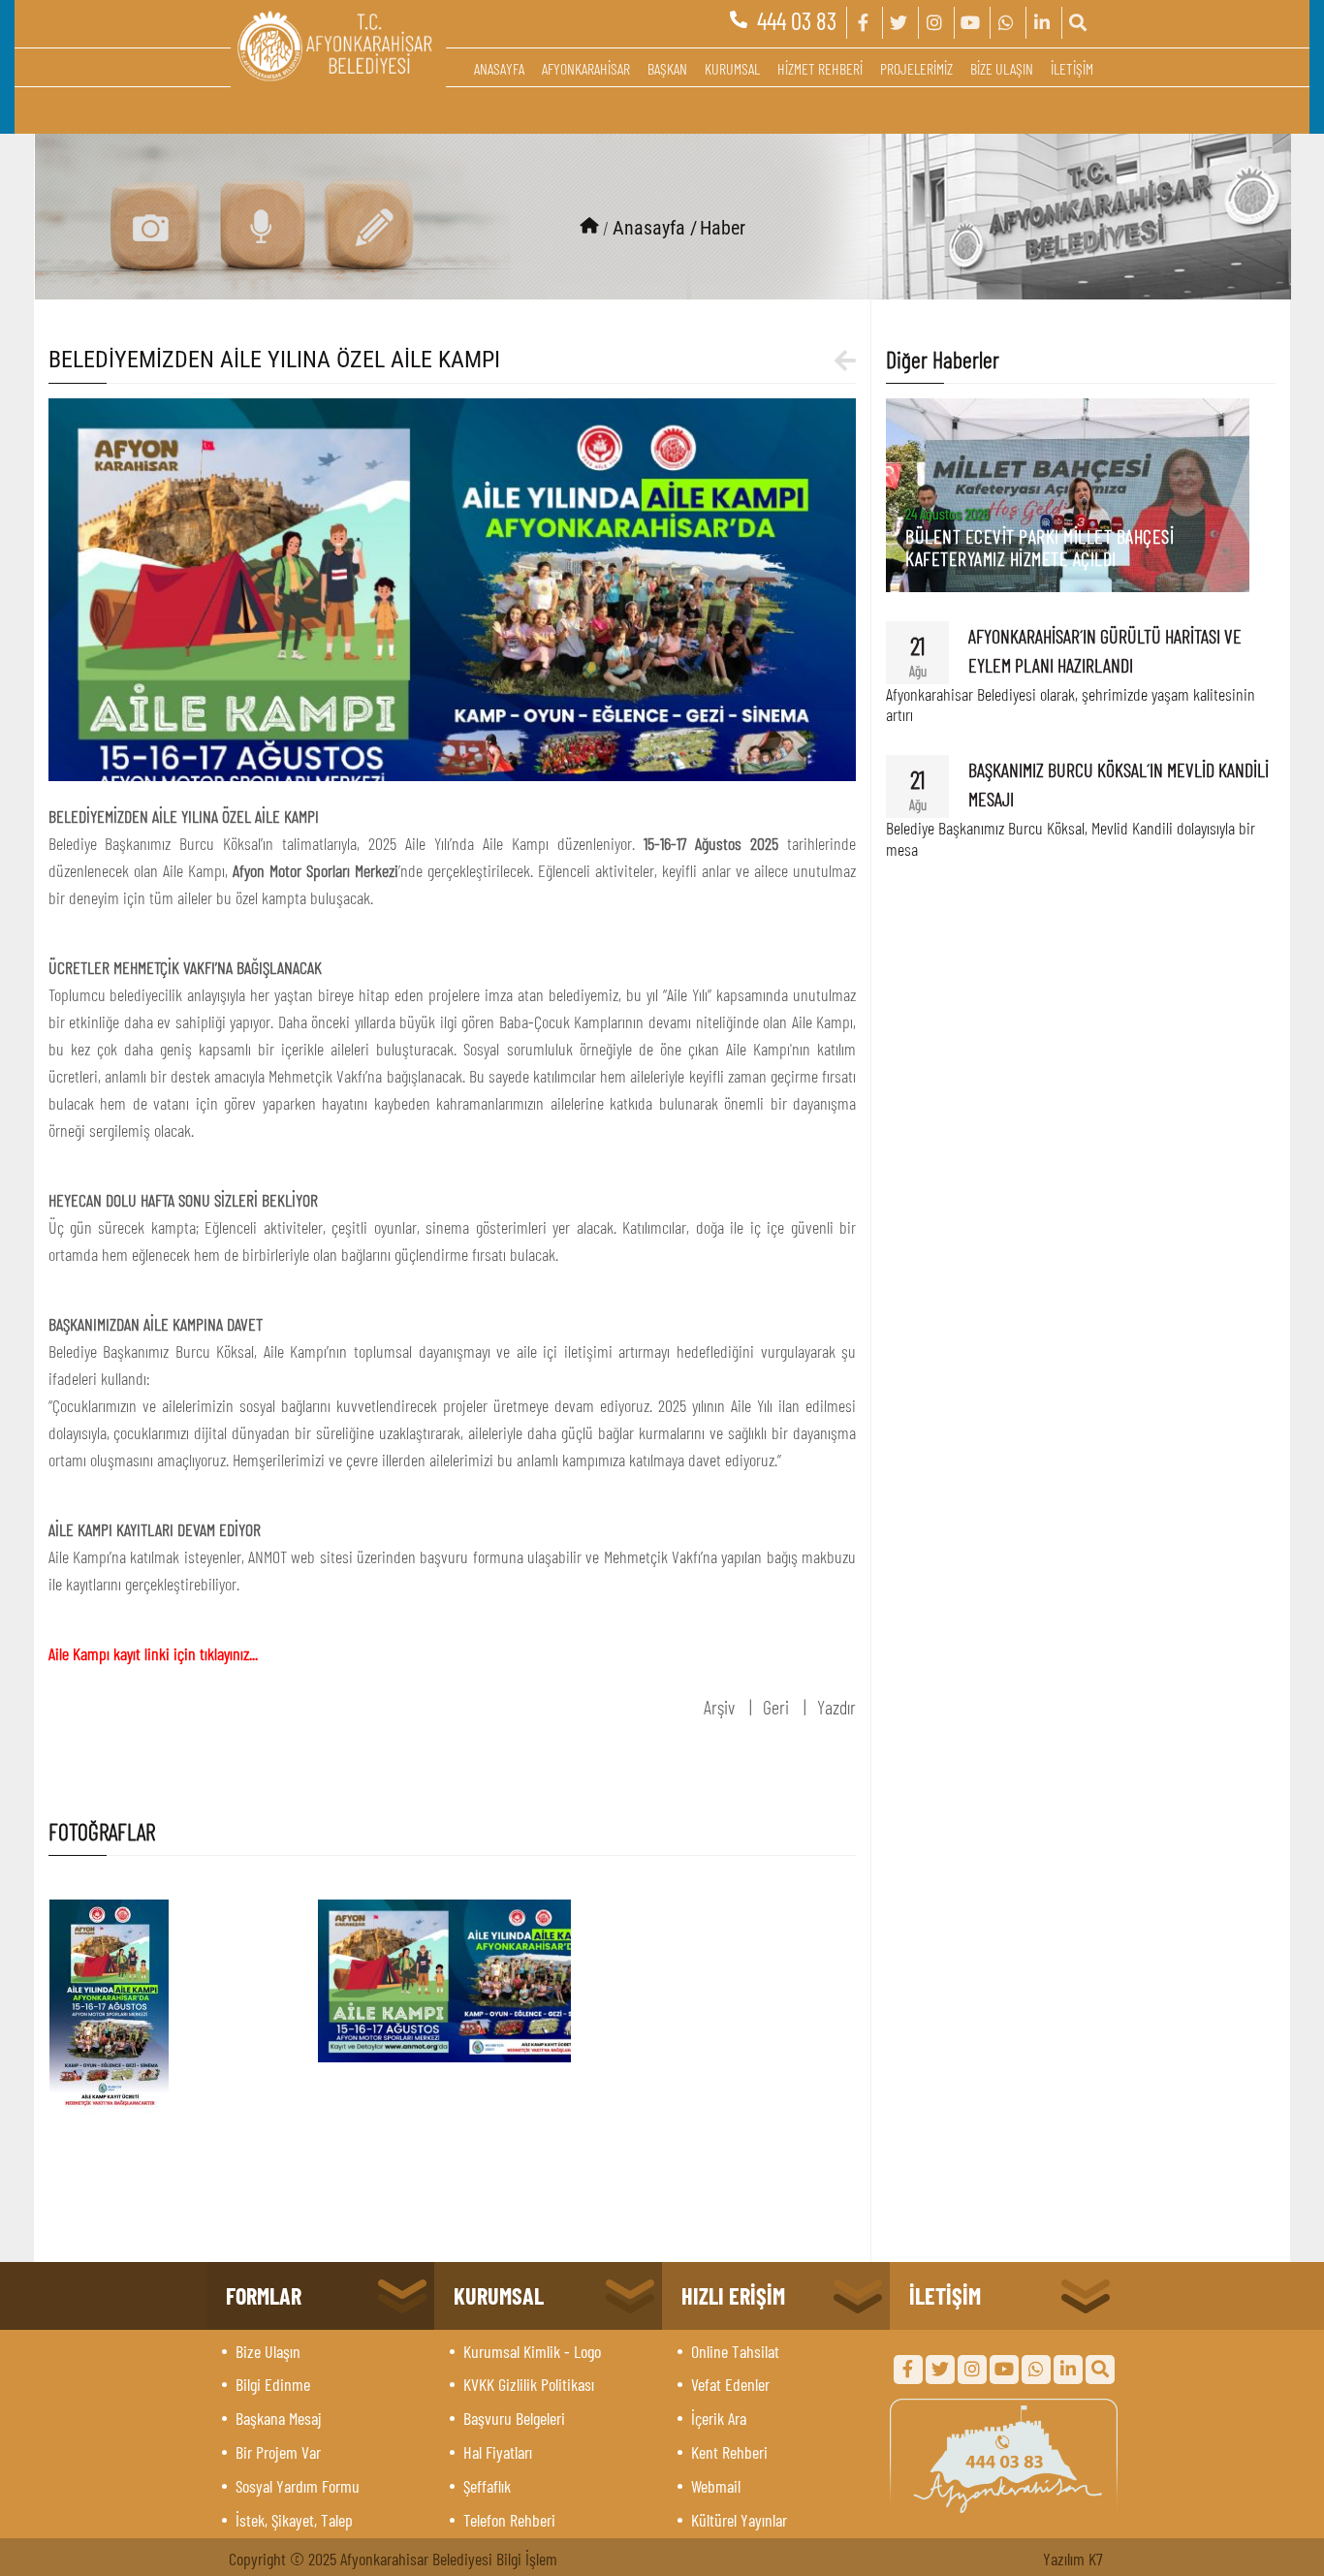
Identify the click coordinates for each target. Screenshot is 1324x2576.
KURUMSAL (732, 68)
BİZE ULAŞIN (1002, 68)
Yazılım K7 (1073, 2559)
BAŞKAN (667, 68)
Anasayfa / (655, 228)
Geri (776, 1707)
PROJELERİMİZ (916, 68)
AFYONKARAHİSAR (586, 68)
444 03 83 (797, 20)
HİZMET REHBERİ (820, 68)
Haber (723, 228)
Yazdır (836, 1707)
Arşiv (719, 1707)
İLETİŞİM (1072, 68)
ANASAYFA (499, 68)
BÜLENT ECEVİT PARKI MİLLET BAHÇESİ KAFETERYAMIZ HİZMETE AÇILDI (1040, 547)
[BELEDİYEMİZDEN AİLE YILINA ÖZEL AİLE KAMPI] (453, 586)
